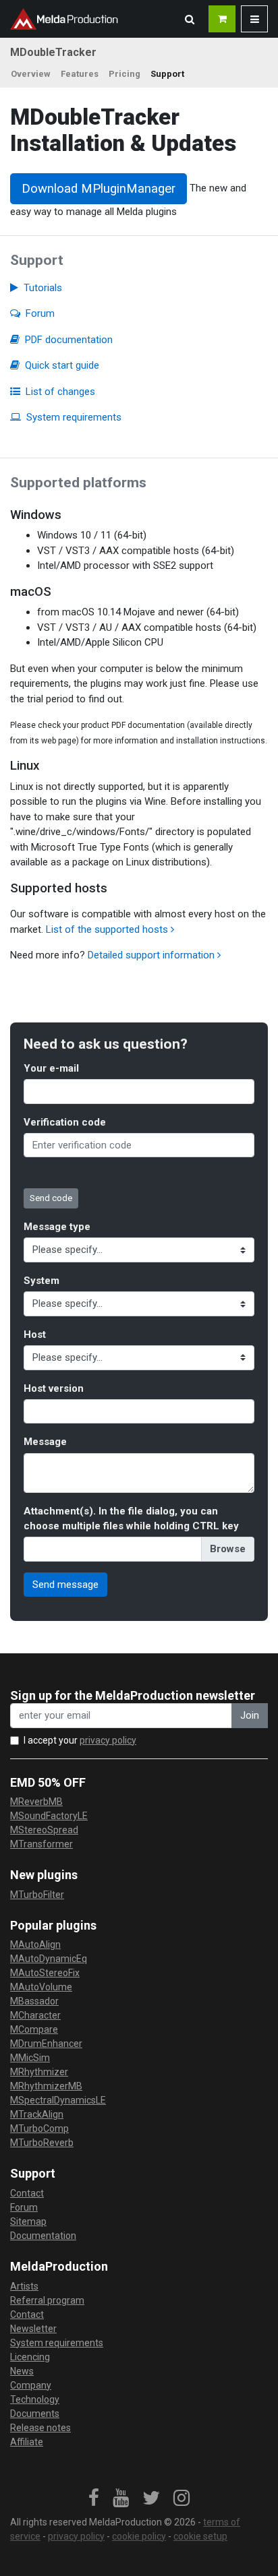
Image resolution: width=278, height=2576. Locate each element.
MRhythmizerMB (46, 2086)
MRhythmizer (39, 2072)
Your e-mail (51, 1068)
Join (250, 1715)
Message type (57, 1227)
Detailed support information (152, 955)
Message (45, 1442)
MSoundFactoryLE (49, 1816)
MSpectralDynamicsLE (58, 2100)
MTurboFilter (37, 1895)
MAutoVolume (41, 1987)
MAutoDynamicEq (49, 1959)
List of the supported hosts (108, 929)
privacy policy (108, 1740)
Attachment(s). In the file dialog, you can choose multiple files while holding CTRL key (131, 1519)
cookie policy (139, 2536)
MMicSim (30, 2058)
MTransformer (41, 1844)
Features (80, 74)
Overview (31, 74)
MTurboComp (39, 2128)
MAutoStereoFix (45, 1973)
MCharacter (35, 2015)
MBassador (34, 2001)
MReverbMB (36, 1802)
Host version (54, 1388)
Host (35, 1335)
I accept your (80, 1740)
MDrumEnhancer (46, 2044)
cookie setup (200, 2536)
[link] (94, 2498)
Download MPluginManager (99, 189)
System (41, 1281)
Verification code (65, 1122)
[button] (190, 19)
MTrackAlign (37, 2114)
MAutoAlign (35, 1944)
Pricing (124, 74)
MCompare (34, 2029)
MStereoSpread (44, 1830)
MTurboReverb (42, 2143)
